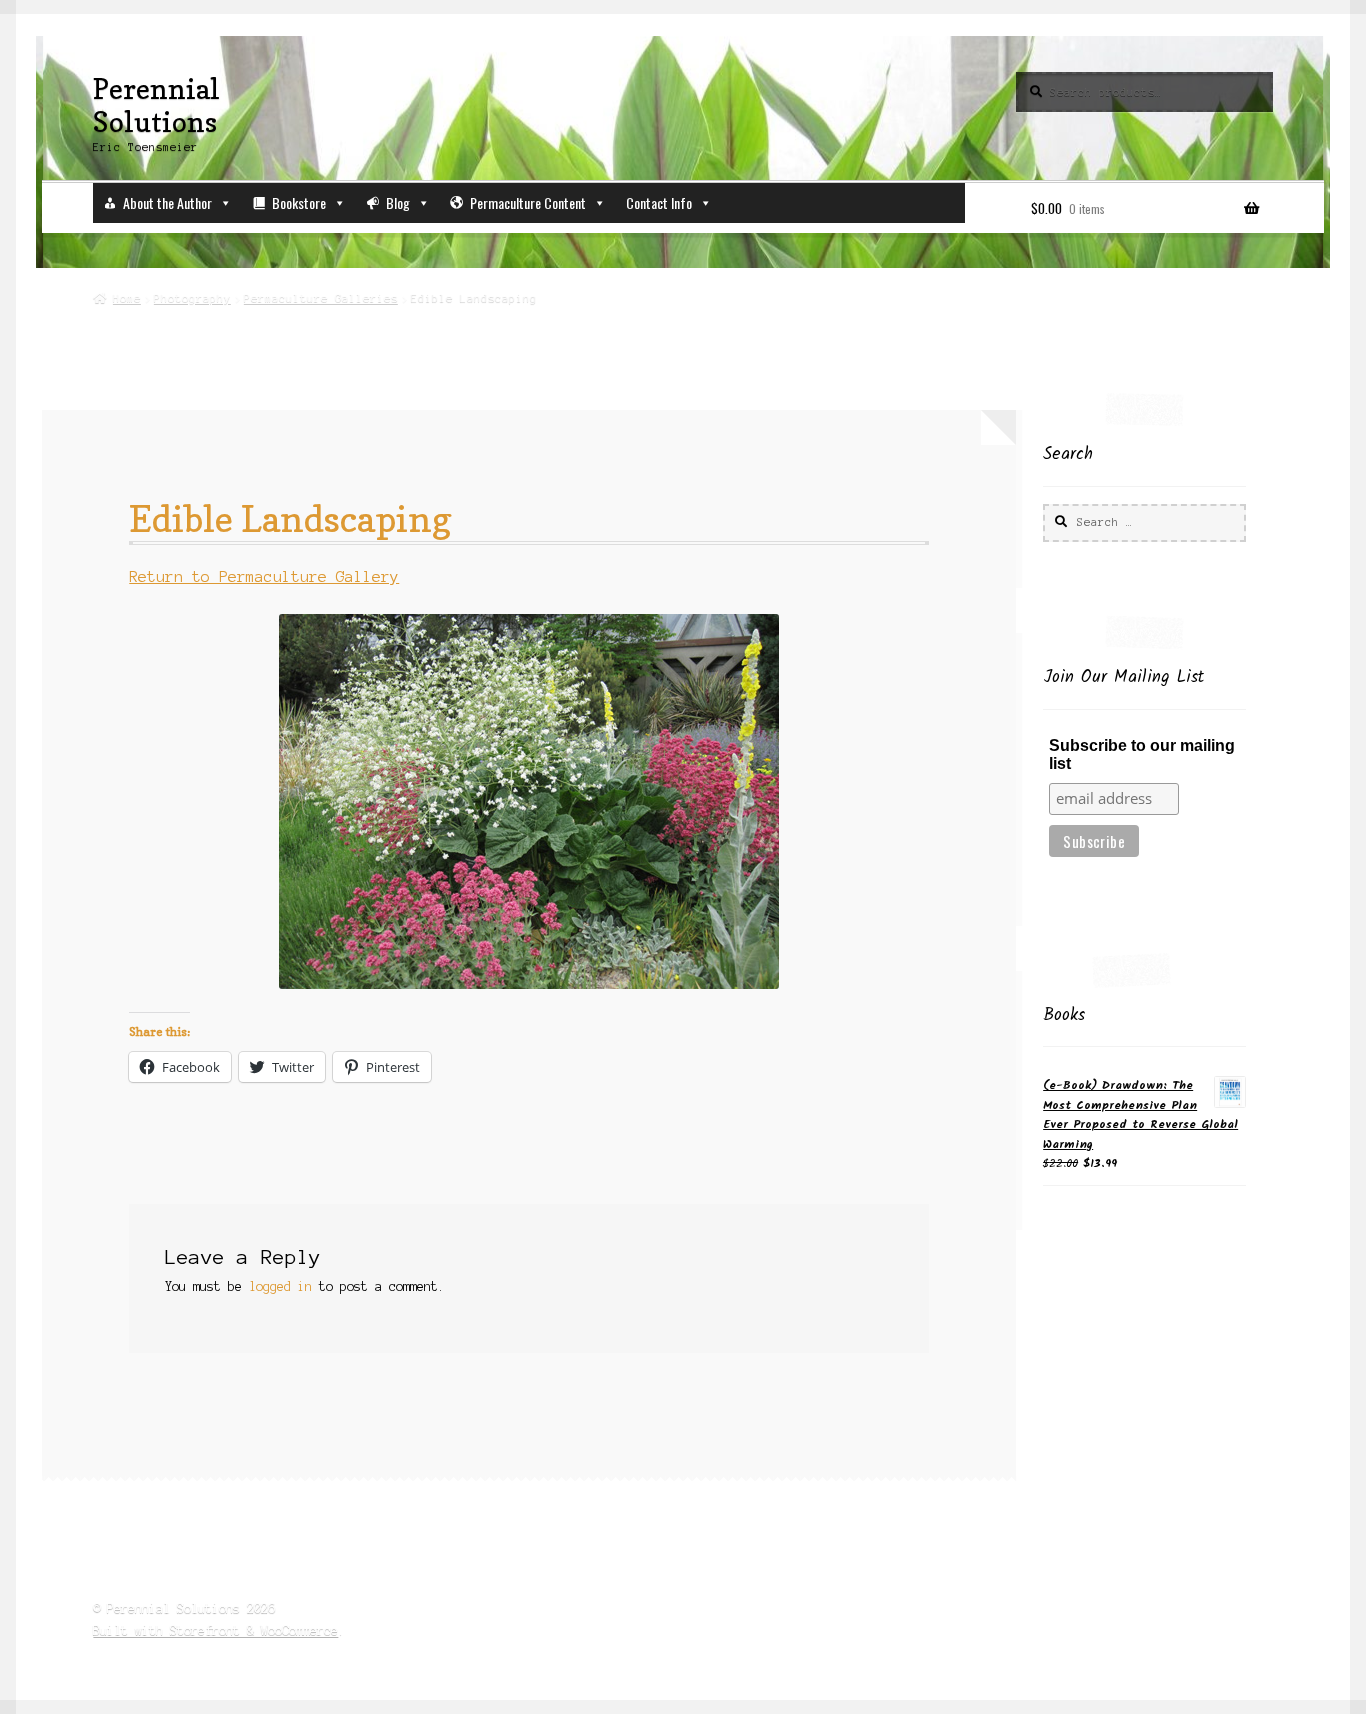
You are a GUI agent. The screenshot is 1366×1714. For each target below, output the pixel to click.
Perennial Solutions (156, 105)
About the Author (167, 202)
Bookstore (299, 202)
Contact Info (659, 202)
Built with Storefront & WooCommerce (215, 1630)
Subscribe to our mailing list (1142, 754)
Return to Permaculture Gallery (264, 577)
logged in (280, 1286)
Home (126, 298)
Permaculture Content (528, 202)
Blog (398, 202)
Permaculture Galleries (321, 298)
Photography (192, 298)
